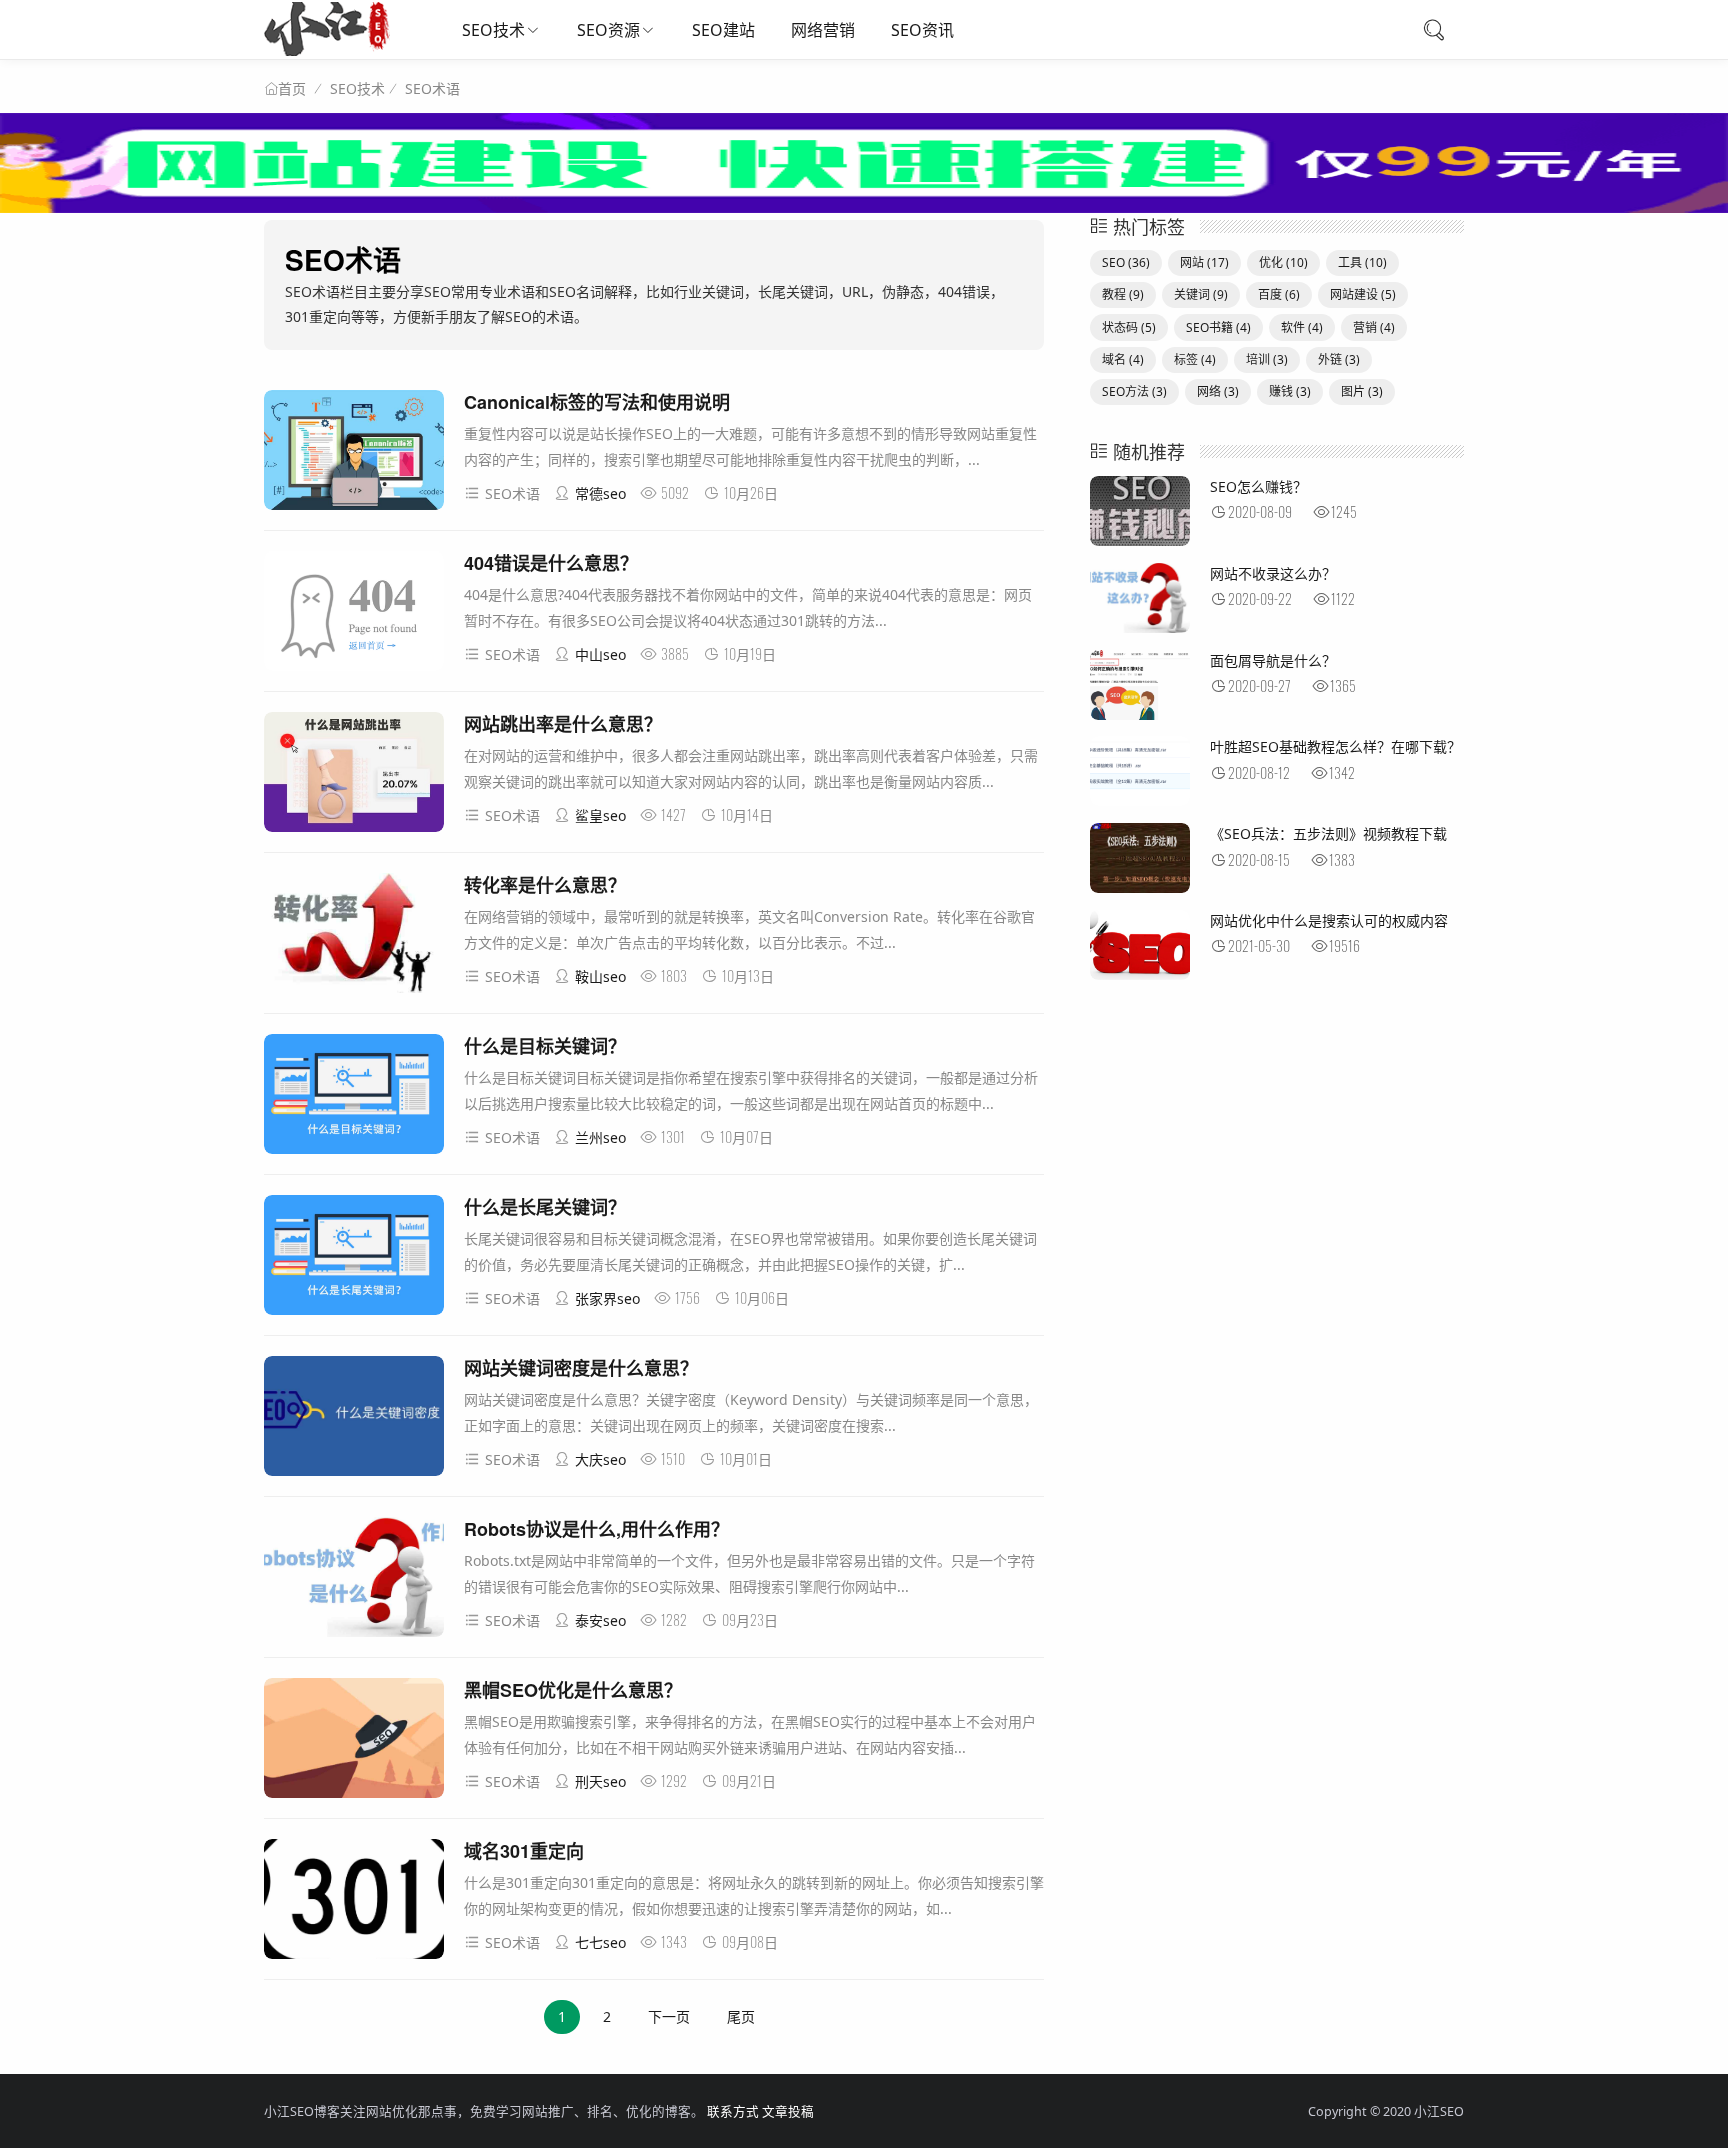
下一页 (669, 2016)
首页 (292, 89)
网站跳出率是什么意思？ (563, 724)
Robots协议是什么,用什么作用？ (596, 1529)
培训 (1267, 359)
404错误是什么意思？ (551, 563)
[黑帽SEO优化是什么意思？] (354, 1741)
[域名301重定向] (354, 1902)
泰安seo (600, 1620)
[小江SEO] (327, 50)
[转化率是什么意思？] (354, 936)
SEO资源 (608, 30)
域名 (1123, 359)
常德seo (600, 493)
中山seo (600, 654)
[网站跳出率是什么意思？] (354, 775)
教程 (1123, 294)
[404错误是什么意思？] (354, 614)
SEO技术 (493, 30)
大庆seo (600, 1459)
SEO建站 (723, 30)
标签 (1195, 359)
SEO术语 (432, 88)
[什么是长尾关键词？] (354, 1258)
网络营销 (823, 30)
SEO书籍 (1218, 327)
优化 (1283, 262)
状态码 (1129, 327)
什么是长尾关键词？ (545, 1207)
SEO (1126, 262)
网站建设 (1363, 294)
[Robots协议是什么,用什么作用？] (354, 1580)
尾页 (741, 2016)
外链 (1339, 359)
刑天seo (600, 1781)
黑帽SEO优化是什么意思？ (573, 1690)
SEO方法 (1134, 391)
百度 (1279, 294)
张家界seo (607, 1298)
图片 (1362, 391)
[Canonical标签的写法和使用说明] (354, 453)
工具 (1362, 262)
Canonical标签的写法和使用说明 (597, 402)
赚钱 (1290, 391)
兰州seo (600, 1137)
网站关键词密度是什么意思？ (581, 1368)
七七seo (600, 1942)
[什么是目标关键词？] (354, 1097)
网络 (1218, 391)
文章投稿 (788, 2111)
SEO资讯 (922, 30)
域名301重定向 (524, 1851)
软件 (1302, 327)
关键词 (1201, 294)
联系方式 (733, 2111)
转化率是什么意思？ (545, 885)
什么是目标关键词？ (545, 1046)
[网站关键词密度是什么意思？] (354, 1419)
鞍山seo (600, 976)
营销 (1374, 327)
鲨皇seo (600, 815)
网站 (1204, 262)
